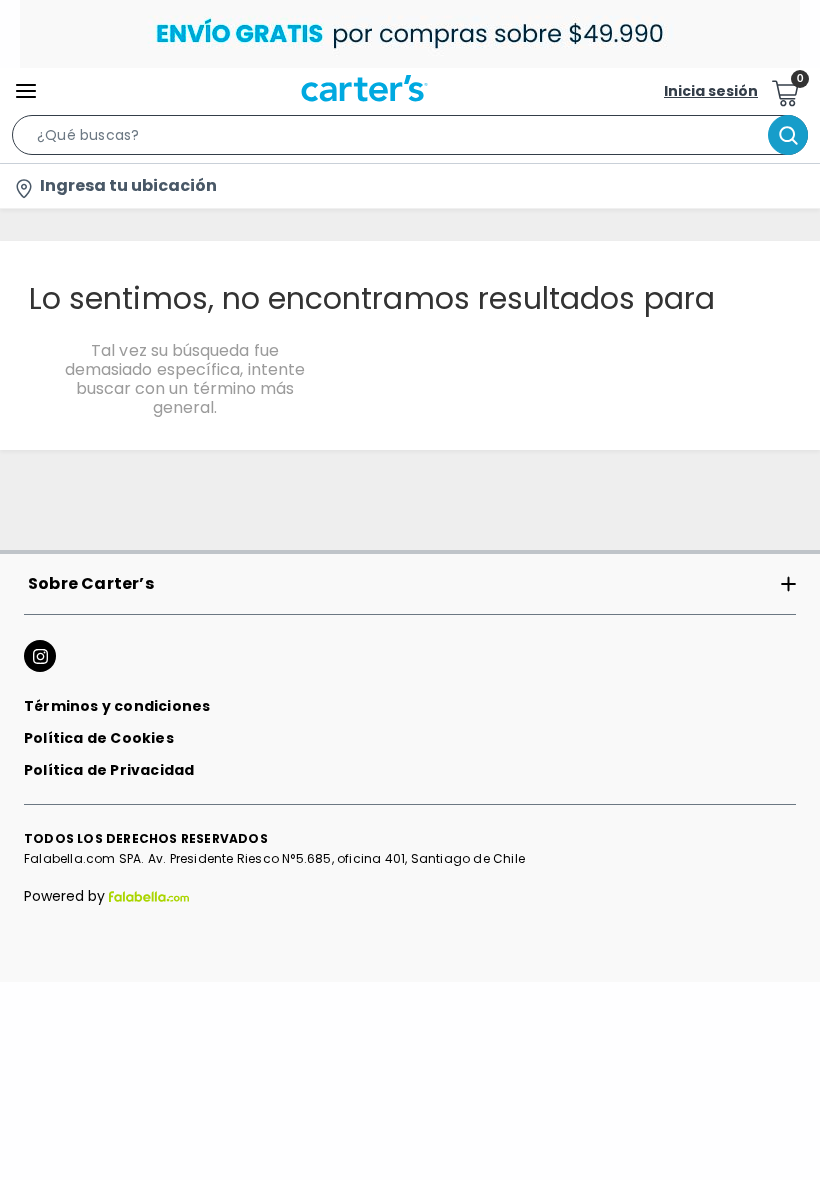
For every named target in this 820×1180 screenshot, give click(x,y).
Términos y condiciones (117, 706)
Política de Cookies (99, 738)
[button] (410, 139)
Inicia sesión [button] (711, 91)
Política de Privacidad (109, 770)
